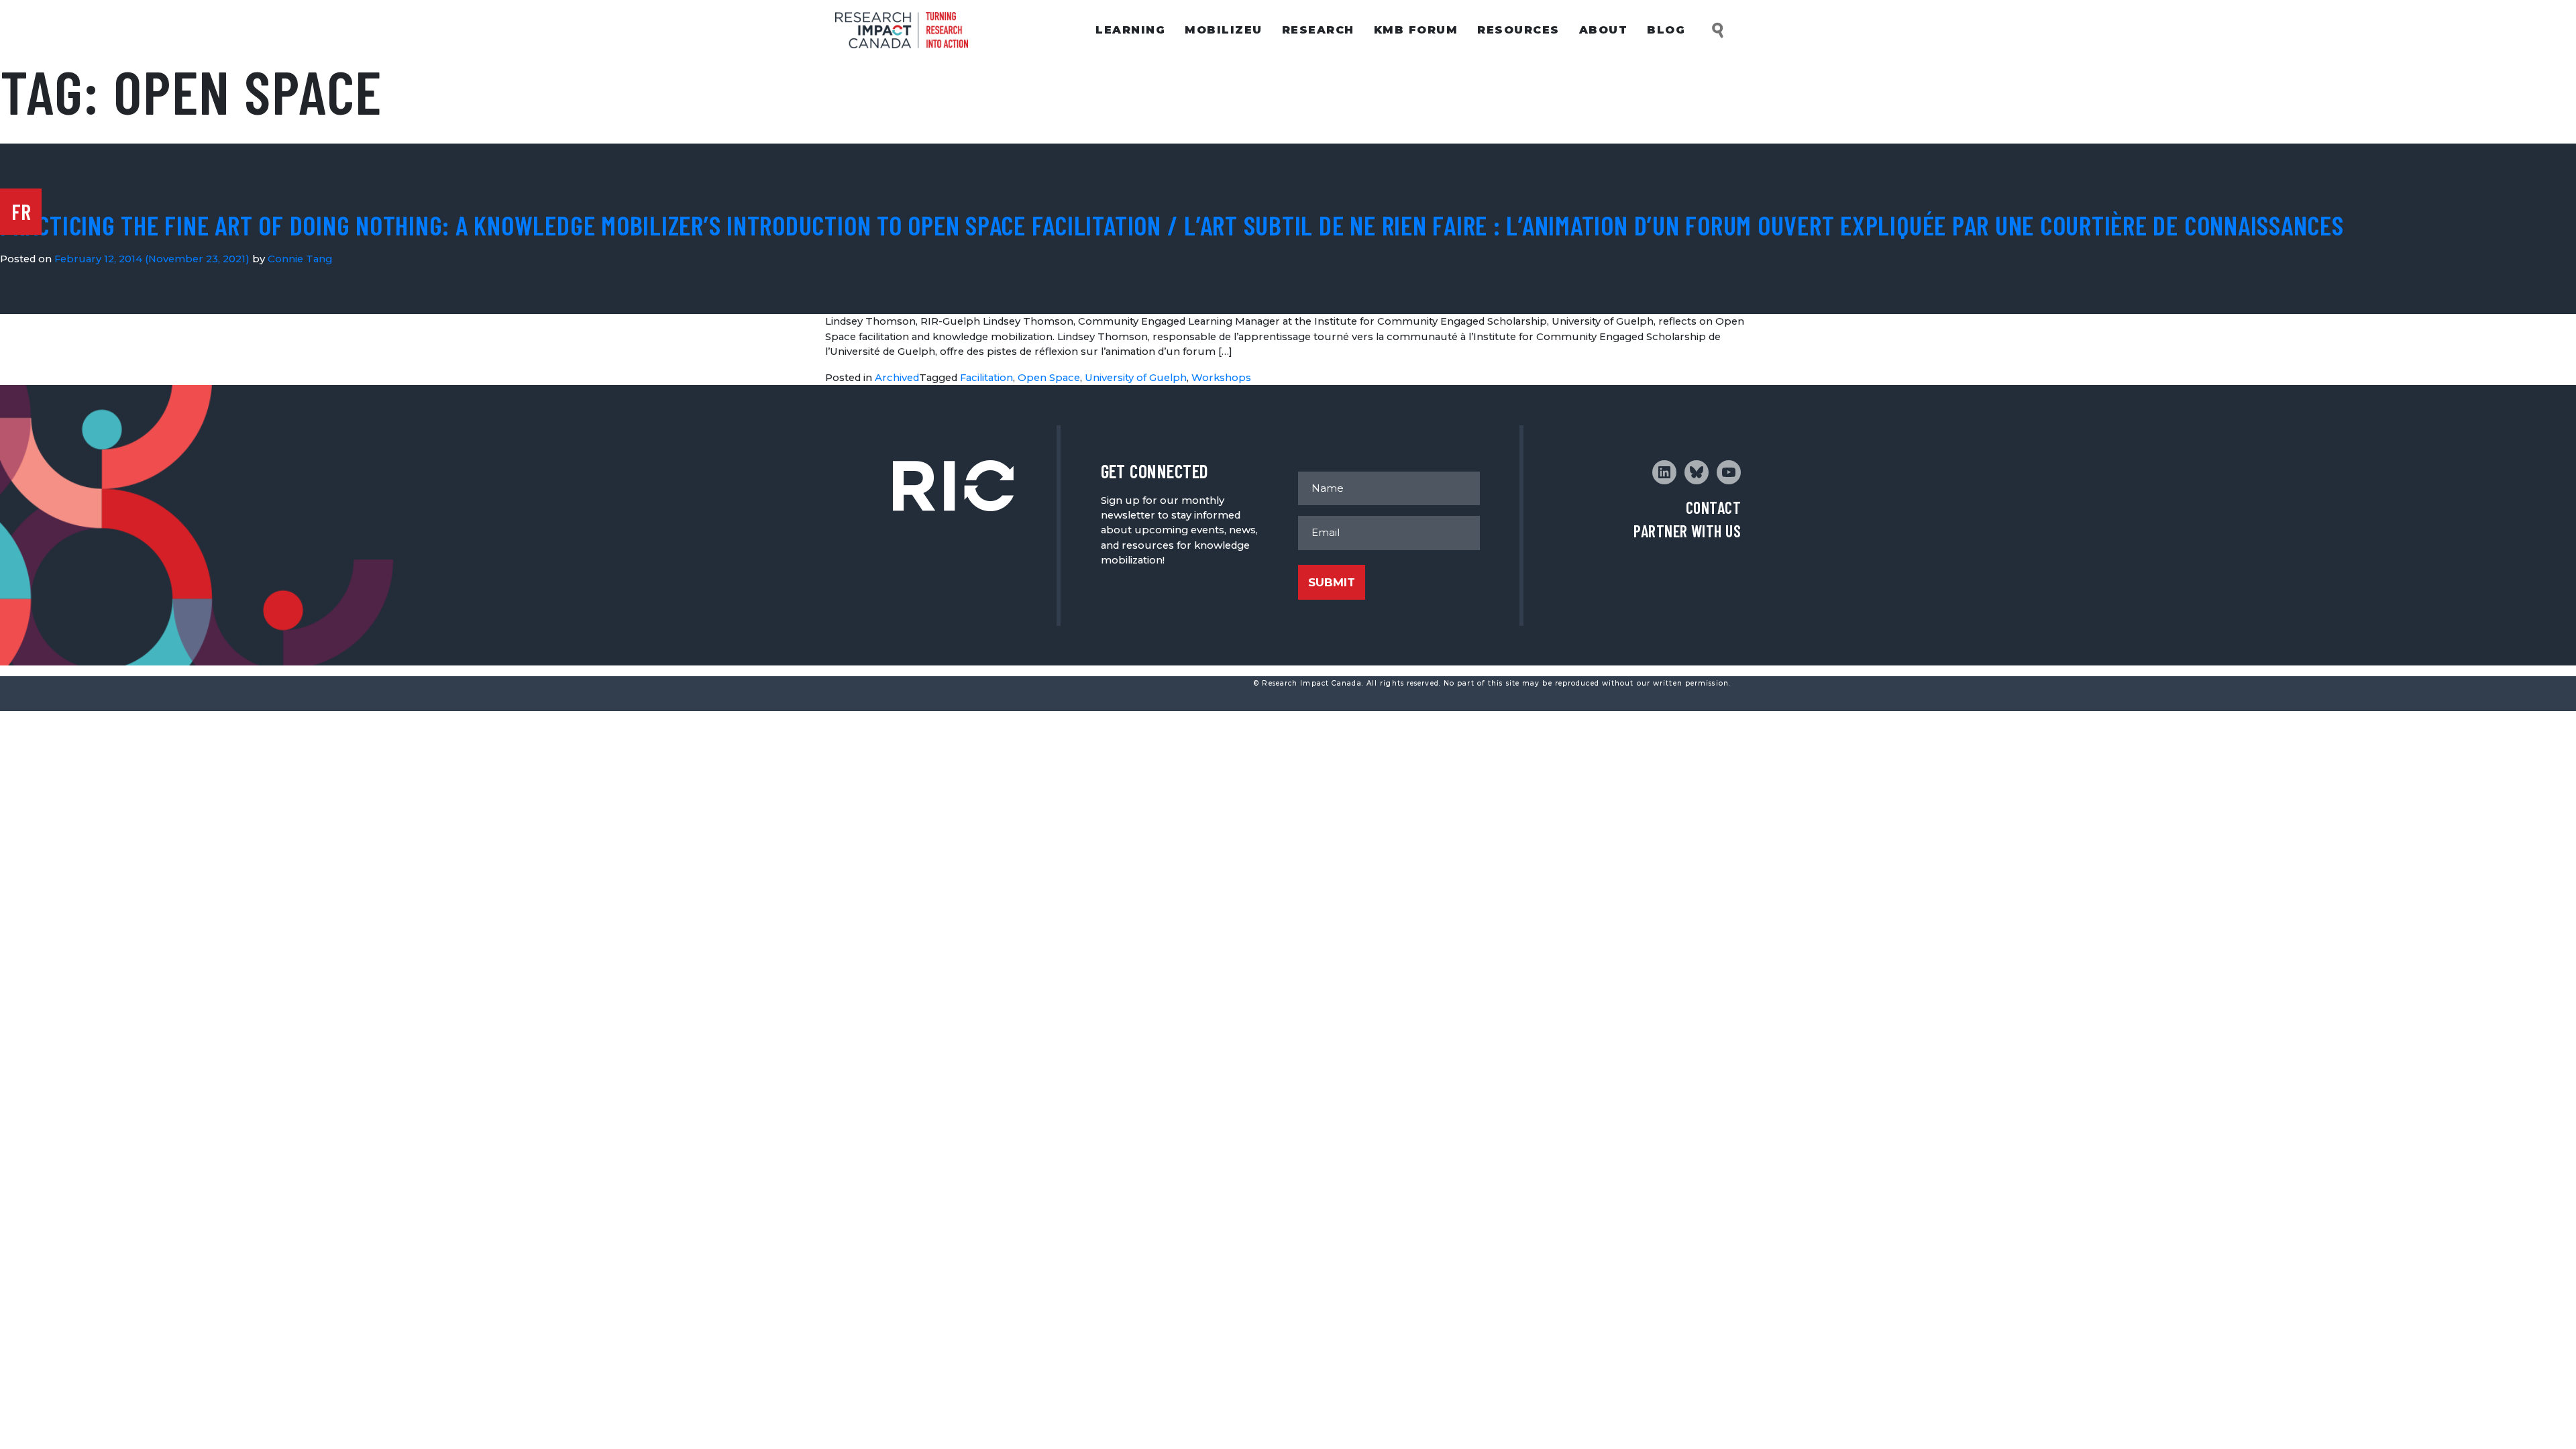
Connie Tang (300, 259)
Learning (1130, 30)
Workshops (1221, 378)
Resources (1518, 30)
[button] (1719, 31)
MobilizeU (1224, 30)
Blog (1666, 30)
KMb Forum (1416, 30)
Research (1318, 30)
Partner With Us (1687, 531)
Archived (897, 378)
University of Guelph (1136, 378)
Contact (1713, 507)
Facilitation (986, 378)
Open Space (1049, 378)
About (1604, 30)
